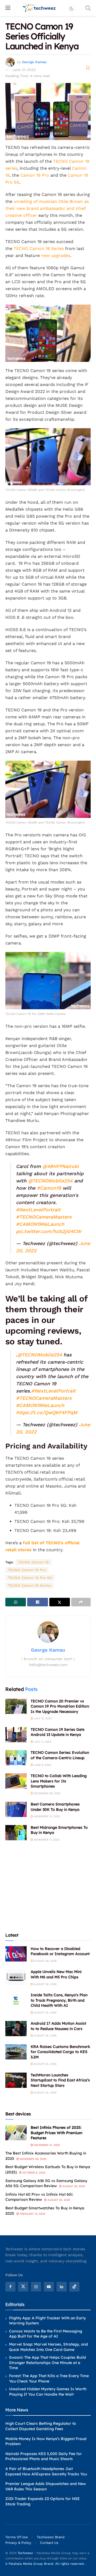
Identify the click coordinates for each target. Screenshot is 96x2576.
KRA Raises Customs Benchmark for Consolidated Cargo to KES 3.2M (60, 2052)
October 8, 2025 (33, 2173)
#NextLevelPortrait (38, 1210)
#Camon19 (49, 1188)
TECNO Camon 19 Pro (27, 1570)
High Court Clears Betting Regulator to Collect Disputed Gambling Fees (41, 2426)
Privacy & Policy (18, 2543)
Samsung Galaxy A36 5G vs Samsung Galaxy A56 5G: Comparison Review (46, 2183)
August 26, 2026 (45, 1961)
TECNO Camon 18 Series (39, 249)
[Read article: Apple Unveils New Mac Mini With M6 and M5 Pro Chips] (16, 1977)
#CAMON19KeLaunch (40, 1224)
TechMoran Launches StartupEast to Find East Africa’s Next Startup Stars (60, 2080)
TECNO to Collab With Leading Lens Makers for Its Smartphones (59, 1781)
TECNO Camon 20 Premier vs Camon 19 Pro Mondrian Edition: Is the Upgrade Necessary (60, 1706)
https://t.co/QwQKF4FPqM (47, 1412)
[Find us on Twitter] (23, 2287)
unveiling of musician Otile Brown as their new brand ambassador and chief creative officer (47, 208)
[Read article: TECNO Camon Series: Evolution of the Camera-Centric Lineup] (16, 1758)
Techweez (25, 2553)
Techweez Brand (51, 2537)
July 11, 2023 (42, 1742)
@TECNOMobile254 (50, 1181)
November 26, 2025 (33, 2159)
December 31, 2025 (47, 2145)
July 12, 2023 (42, 1718)
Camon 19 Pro (35, 175)
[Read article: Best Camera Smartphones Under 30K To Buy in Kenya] (16, 1809)
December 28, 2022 (47, 1793)
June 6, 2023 (42, 1765)
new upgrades (56, 255)
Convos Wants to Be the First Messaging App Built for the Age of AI (46, 2334)
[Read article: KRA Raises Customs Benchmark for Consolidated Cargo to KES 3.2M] (16, 2052)
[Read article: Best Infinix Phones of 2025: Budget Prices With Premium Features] (16, 2133)
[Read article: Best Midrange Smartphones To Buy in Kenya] (16, 1833)
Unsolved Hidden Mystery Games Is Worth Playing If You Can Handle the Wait (48, 2392)
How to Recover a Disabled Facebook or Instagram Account (60, 1951)
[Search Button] (88, 8)
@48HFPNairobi (61, 1166)
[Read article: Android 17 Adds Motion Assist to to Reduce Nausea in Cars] (16, 2029)
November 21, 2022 (47, 1816)
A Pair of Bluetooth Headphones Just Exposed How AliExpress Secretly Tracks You (46, 2471)
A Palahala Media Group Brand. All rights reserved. (45, 2564)
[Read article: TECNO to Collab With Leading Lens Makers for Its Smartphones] (16, 1781)
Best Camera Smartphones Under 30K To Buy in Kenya (55, 1807)
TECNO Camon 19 (33, 1562)
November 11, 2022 (46, 1840)
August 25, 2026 (45, 2012)
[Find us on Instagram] (36, 2287)
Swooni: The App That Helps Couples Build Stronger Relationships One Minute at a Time (47, 2363)
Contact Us (49, 2543)
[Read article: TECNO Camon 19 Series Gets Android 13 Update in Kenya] (16, 1735)
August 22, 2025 (58, 2200)
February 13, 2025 (32, 2214)
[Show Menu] (8, 8)
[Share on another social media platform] (81, 1602)
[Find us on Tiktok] (74, 2287)
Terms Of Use (17, 2537)
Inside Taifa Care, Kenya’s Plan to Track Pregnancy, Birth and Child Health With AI (59, 2000)
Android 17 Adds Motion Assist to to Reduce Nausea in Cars (58, 2026)
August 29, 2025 (73, 2186)
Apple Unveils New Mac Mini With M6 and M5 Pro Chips (56, 1974)
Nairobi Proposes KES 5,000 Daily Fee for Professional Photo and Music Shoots (44, 2456)
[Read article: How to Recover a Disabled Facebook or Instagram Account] (16, 1954)
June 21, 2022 (24, 70)
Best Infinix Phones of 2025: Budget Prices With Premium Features (57, 2133)
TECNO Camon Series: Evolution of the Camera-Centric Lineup (60, 1755)
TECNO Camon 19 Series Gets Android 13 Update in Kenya (58, 1732)
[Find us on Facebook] (10, 2287)
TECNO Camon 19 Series (30, 1585)
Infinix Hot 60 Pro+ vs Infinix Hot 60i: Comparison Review (39, 2197)
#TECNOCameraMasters (44, 1217)
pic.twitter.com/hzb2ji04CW (49, 1231)
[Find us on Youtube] (49, 2287)
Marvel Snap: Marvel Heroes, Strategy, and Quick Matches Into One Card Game (49, 2347)
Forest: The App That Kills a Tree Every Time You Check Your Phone (49, 2378)
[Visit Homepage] (39, 8)
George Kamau (34, 62)
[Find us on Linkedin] (62, 2287)
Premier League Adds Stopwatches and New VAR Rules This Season (46, 2486)
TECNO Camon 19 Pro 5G (30, 1578)
